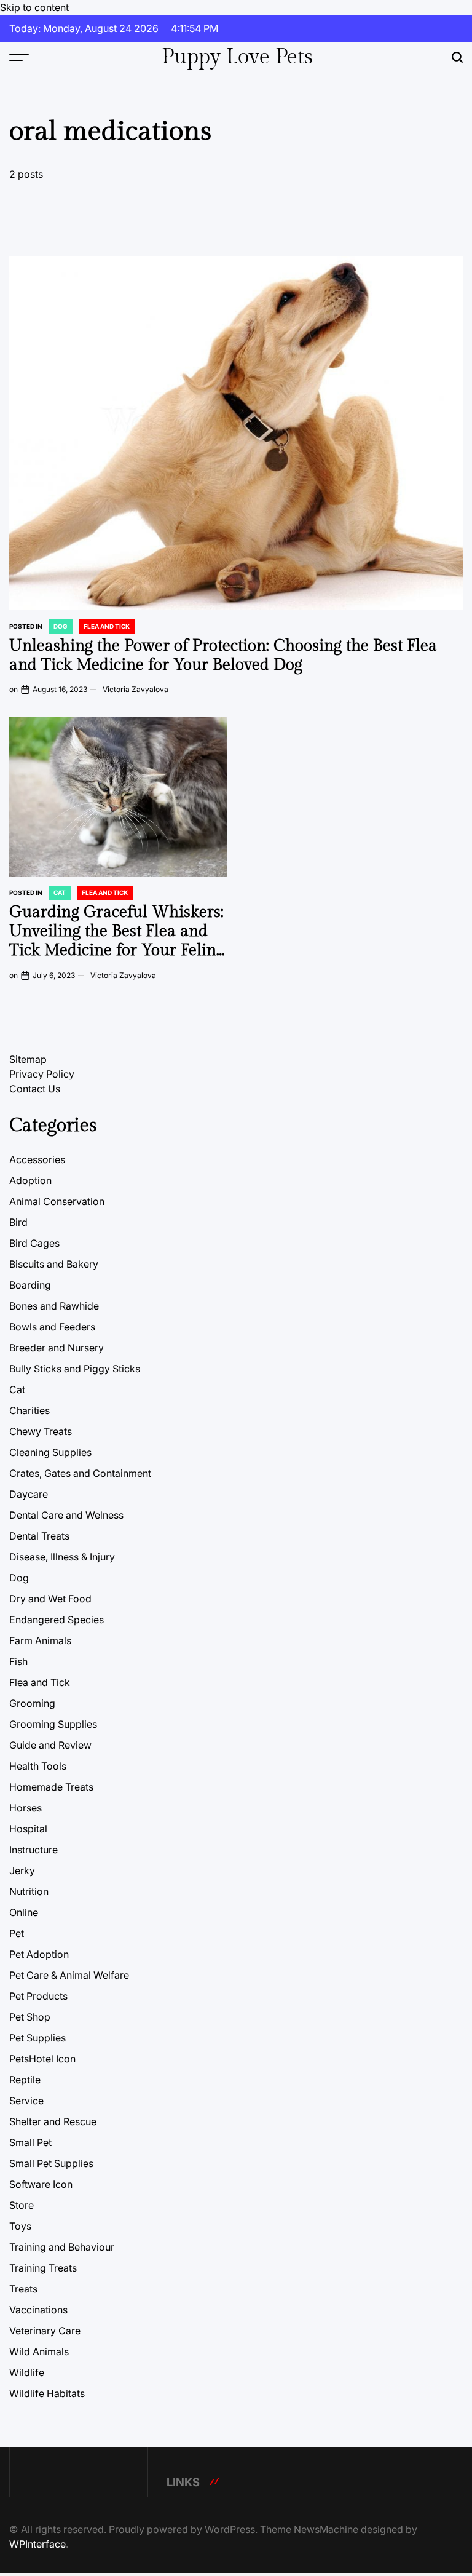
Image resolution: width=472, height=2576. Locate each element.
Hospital (28, 1829)
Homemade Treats (51, 1787)
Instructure (33, 1850)
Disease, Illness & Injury (62, 1557)
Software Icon (41, 2184)
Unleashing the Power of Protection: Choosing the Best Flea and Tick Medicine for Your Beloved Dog (223, 655)
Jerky (22, 1870)
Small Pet (30, 2142)
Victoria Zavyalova (136, 689)
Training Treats (43, 2268)
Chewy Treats (41, 1431)
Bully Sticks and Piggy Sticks (75, 1369)
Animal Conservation (57, 1201)
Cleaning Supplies (50, 1452)
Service (26, 2101)
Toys (20, 2226)
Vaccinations (38, 2310)
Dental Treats (39, 1536)
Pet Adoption (39, 1954)
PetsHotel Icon (42, 2059)
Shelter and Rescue (53, 2121)
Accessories (37, 1159)
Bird (18, 1222)
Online (24, 1912)
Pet (17, 1933)
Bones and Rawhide (54, 1306)
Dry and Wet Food (50, 1599)
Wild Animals (39, 2351)
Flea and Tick (107, 626)
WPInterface (37, 2544)
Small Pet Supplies (51, 2163)
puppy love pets (237, 57)
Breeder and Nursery (57, 1348)
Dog (61, 626)
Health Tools (38, 1766)
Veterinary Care (45, 2331)
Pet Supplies (37, 2038)
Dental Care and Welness (66, 1515)
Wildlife (27, 2372)
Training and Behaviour (62, 2247)
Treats (23, 2289)
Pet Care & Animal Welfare (69, 1975)
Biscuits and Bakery (54, 1264)
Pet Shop (30, 2017)
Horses (26, 1808)
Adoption (30, 1180)
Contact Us (35, 1089)
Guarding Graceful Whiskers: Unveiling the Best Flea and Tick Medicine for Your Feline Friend (117, 941)
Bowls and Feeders (52, 1327)
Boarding (30, 1285)
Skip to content (34, 7)
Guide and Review (50, 1745)
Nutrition (29, 1891)
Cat (60, 892)
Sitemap (28, 1059)
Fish (18, 1661)
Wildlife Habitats (47, 2393)
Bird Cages (34, 1243)
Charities (29, 1410)
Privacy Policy (42, 1074)
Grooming (32, 1703)
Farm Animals (40, 1640)
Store (22, 2205)
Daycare (29, 1494)
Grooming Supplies (53, 1724)
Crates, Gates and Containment (80, 1473)
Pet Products (38, 1996)
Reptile (25, 2080)
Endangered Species (57, 1620)
